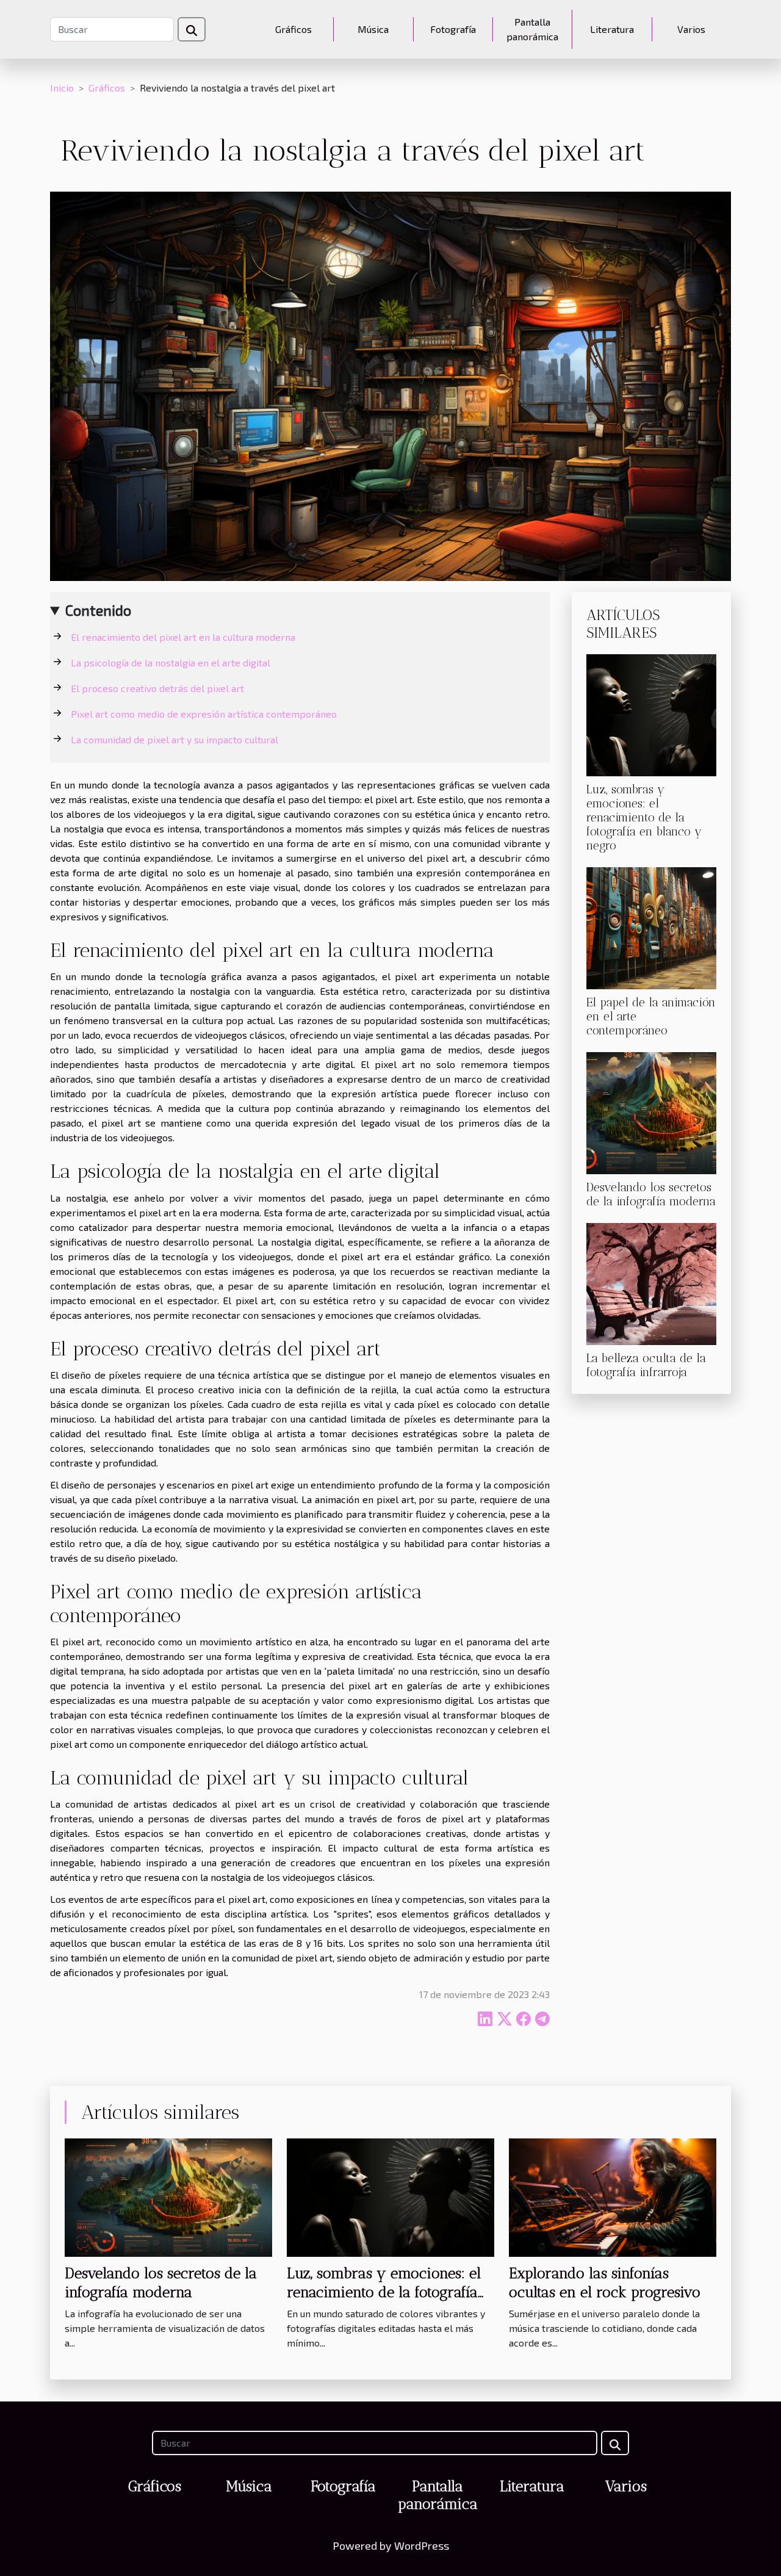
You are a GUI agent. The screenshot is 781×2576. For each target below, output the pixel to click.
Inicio (62, 88)
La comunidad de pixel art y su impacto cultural (175, 739)
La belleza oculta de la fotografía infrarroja (646, 1365)
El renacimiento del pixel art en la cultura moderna (183, 637)
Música (373, 29)
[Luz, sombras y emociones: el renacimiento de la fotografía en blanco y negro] (651, 714)
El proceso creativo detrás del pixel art (157, 688)
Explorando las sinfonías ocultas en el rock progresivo (605, 2282)
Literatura (612, 29)
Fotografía (453, 29)
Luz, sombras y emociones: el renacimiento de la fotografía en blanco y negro (644, 817)
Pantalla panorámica (532, 29)
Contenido (98, 610)
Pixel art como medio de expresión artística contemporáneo (204, 714)
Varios (691, 29)
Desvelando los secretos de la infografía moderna (651, 1194)
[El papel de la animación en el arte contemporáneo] (651, 927)
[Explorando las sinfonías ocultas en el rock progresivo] (613, 2196)
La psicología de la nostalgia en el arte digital (171, 662)
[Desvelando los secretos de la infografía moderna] (651, 1112)
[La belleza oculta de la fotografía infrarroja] (651, 1283)
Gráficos (293, 29)
